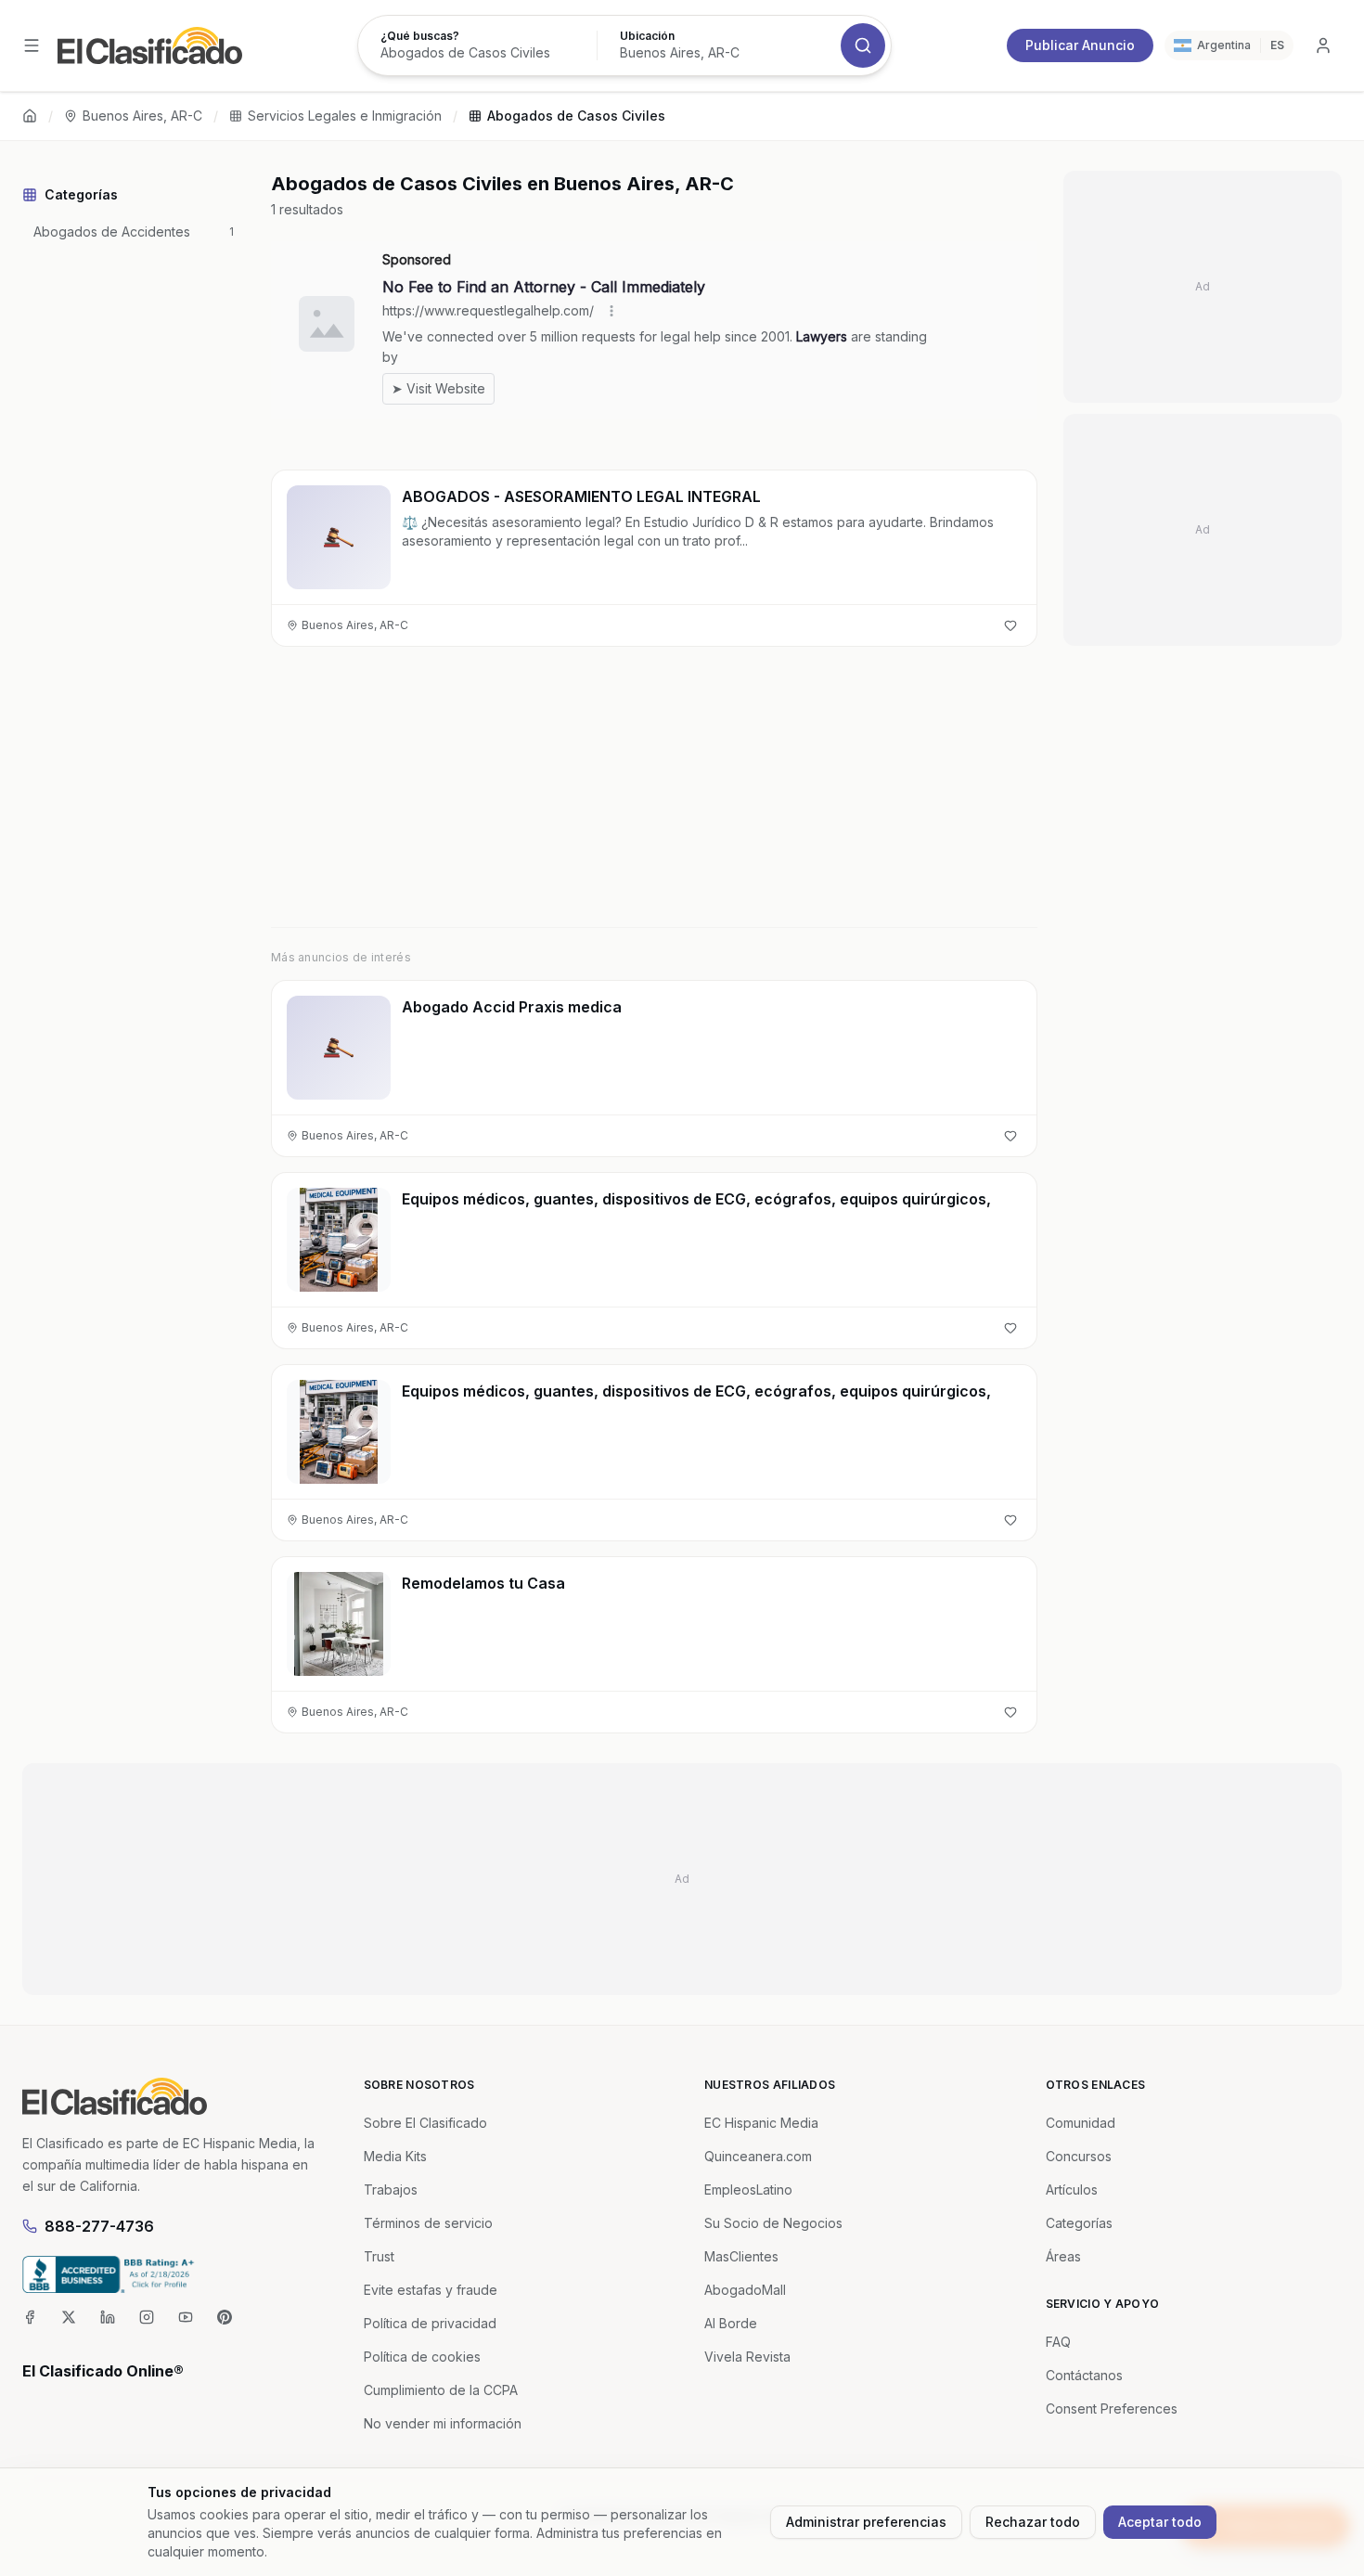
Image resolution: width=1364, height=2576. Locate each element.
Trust (379, 2256)
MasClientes (741, 2256)
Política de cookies (422, 2357)
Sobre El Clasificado (425, 2123)
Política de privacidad (430, 2323)
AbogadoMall (745, 2290)
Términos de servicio (428, 2223)
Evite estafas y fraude (431, 2290)
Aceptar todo (1160, 2522)
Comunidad (1081, 2123)
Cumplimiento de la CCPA (441, 2390)
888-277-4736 (99, 2226)
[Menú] (32, 45)
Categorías (1079, 2223)
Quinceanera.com (758, 2156)
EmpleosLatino (748, 2190)
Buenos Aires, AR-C (142, 116)
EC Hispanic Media (761, 2123)
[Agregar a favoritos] (1010, 625)
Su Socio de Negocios (773, 2223)
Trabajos (391, 2190)
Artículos (1072, 2190)
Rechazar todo (1033, 2522)
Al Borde (731, 2323)
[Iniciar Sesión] (1323, 45)
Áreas (1063, 2256)
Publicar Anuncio (1080, 45)
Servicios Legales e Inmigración (345, 116)
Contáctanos (1084, 2375)
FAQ (1058, 2342)
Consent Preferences (1112, 2409)
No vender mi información (443, 2423)
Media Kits (395, 2156)
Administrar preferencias (866, 2522)
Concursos (1079, 2156)
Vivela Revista (747, 2357)
